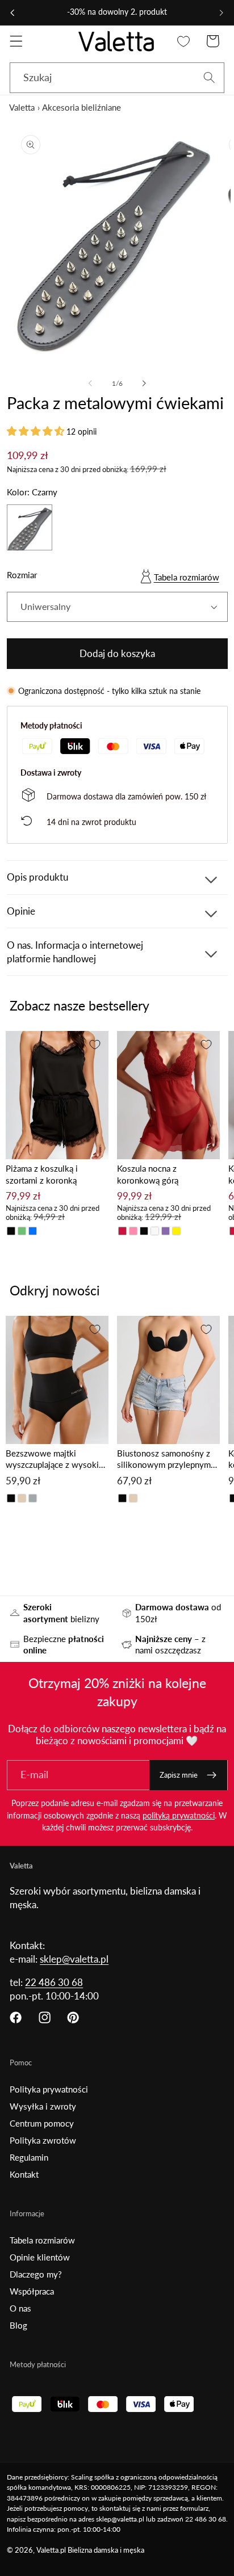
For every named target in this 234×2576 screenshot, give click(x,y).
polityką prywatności (179, 1815)
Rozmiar (22, 575)
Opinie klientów (40, 2257)
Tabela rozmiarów (187, 577)
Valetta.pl (51, 2550)
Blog (18, 2325)
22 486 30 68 (54, 1982)
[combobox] (117, 78)
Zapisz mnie (179, 1775)
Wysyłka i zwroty (43, 2106)
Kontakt (24, 2174)
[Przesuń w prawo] (144, 384)
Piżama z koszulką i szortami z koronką (42, 1174)
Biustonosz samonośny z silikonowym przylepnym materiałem (164, 1460)
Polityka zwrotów (43, 2140)
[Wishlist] (184, 41)
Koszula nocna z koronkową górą (148, 1174)
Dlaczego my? (36, 2274)
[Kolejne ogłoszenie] (222, 12)
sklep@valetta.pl (74, 1959)
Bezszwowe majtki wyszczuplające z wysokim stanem (56, 1460)
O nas (20, 2308)
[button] (16, 41)
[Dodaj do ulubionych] (95, 1045)
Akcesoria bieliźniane (82, 107)
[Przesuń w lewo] (90, 384)
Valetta (22, 107)
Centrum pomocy (42, 2123)
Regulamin (29, 2157)
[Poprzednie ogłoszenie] (12, 12)
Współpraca (32, 2291)
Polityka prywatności (49, 2089)
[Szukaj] (209, 77)
